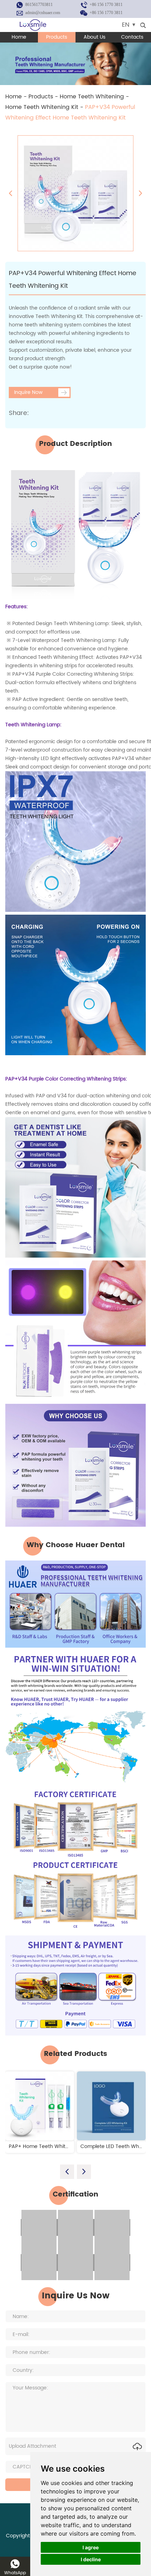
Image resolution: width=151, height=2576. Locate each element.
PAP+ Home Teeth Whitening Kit (47, 2146)
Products (57, 37)
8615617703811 (39, 5)
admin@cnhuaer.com (43, 13)
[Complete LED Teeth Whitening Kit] (111, 2106)
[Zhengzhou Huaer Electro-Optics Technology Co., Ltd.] (33, 25)
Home (19, 37)
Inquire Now (28, 392)
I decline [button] (91, 2559)
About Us (94, 37)
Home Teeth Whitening (92, 97)
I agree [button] (91, 2547)
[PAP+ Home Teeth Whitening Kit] (40, 2106)
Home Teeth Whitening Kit (42, 107)
